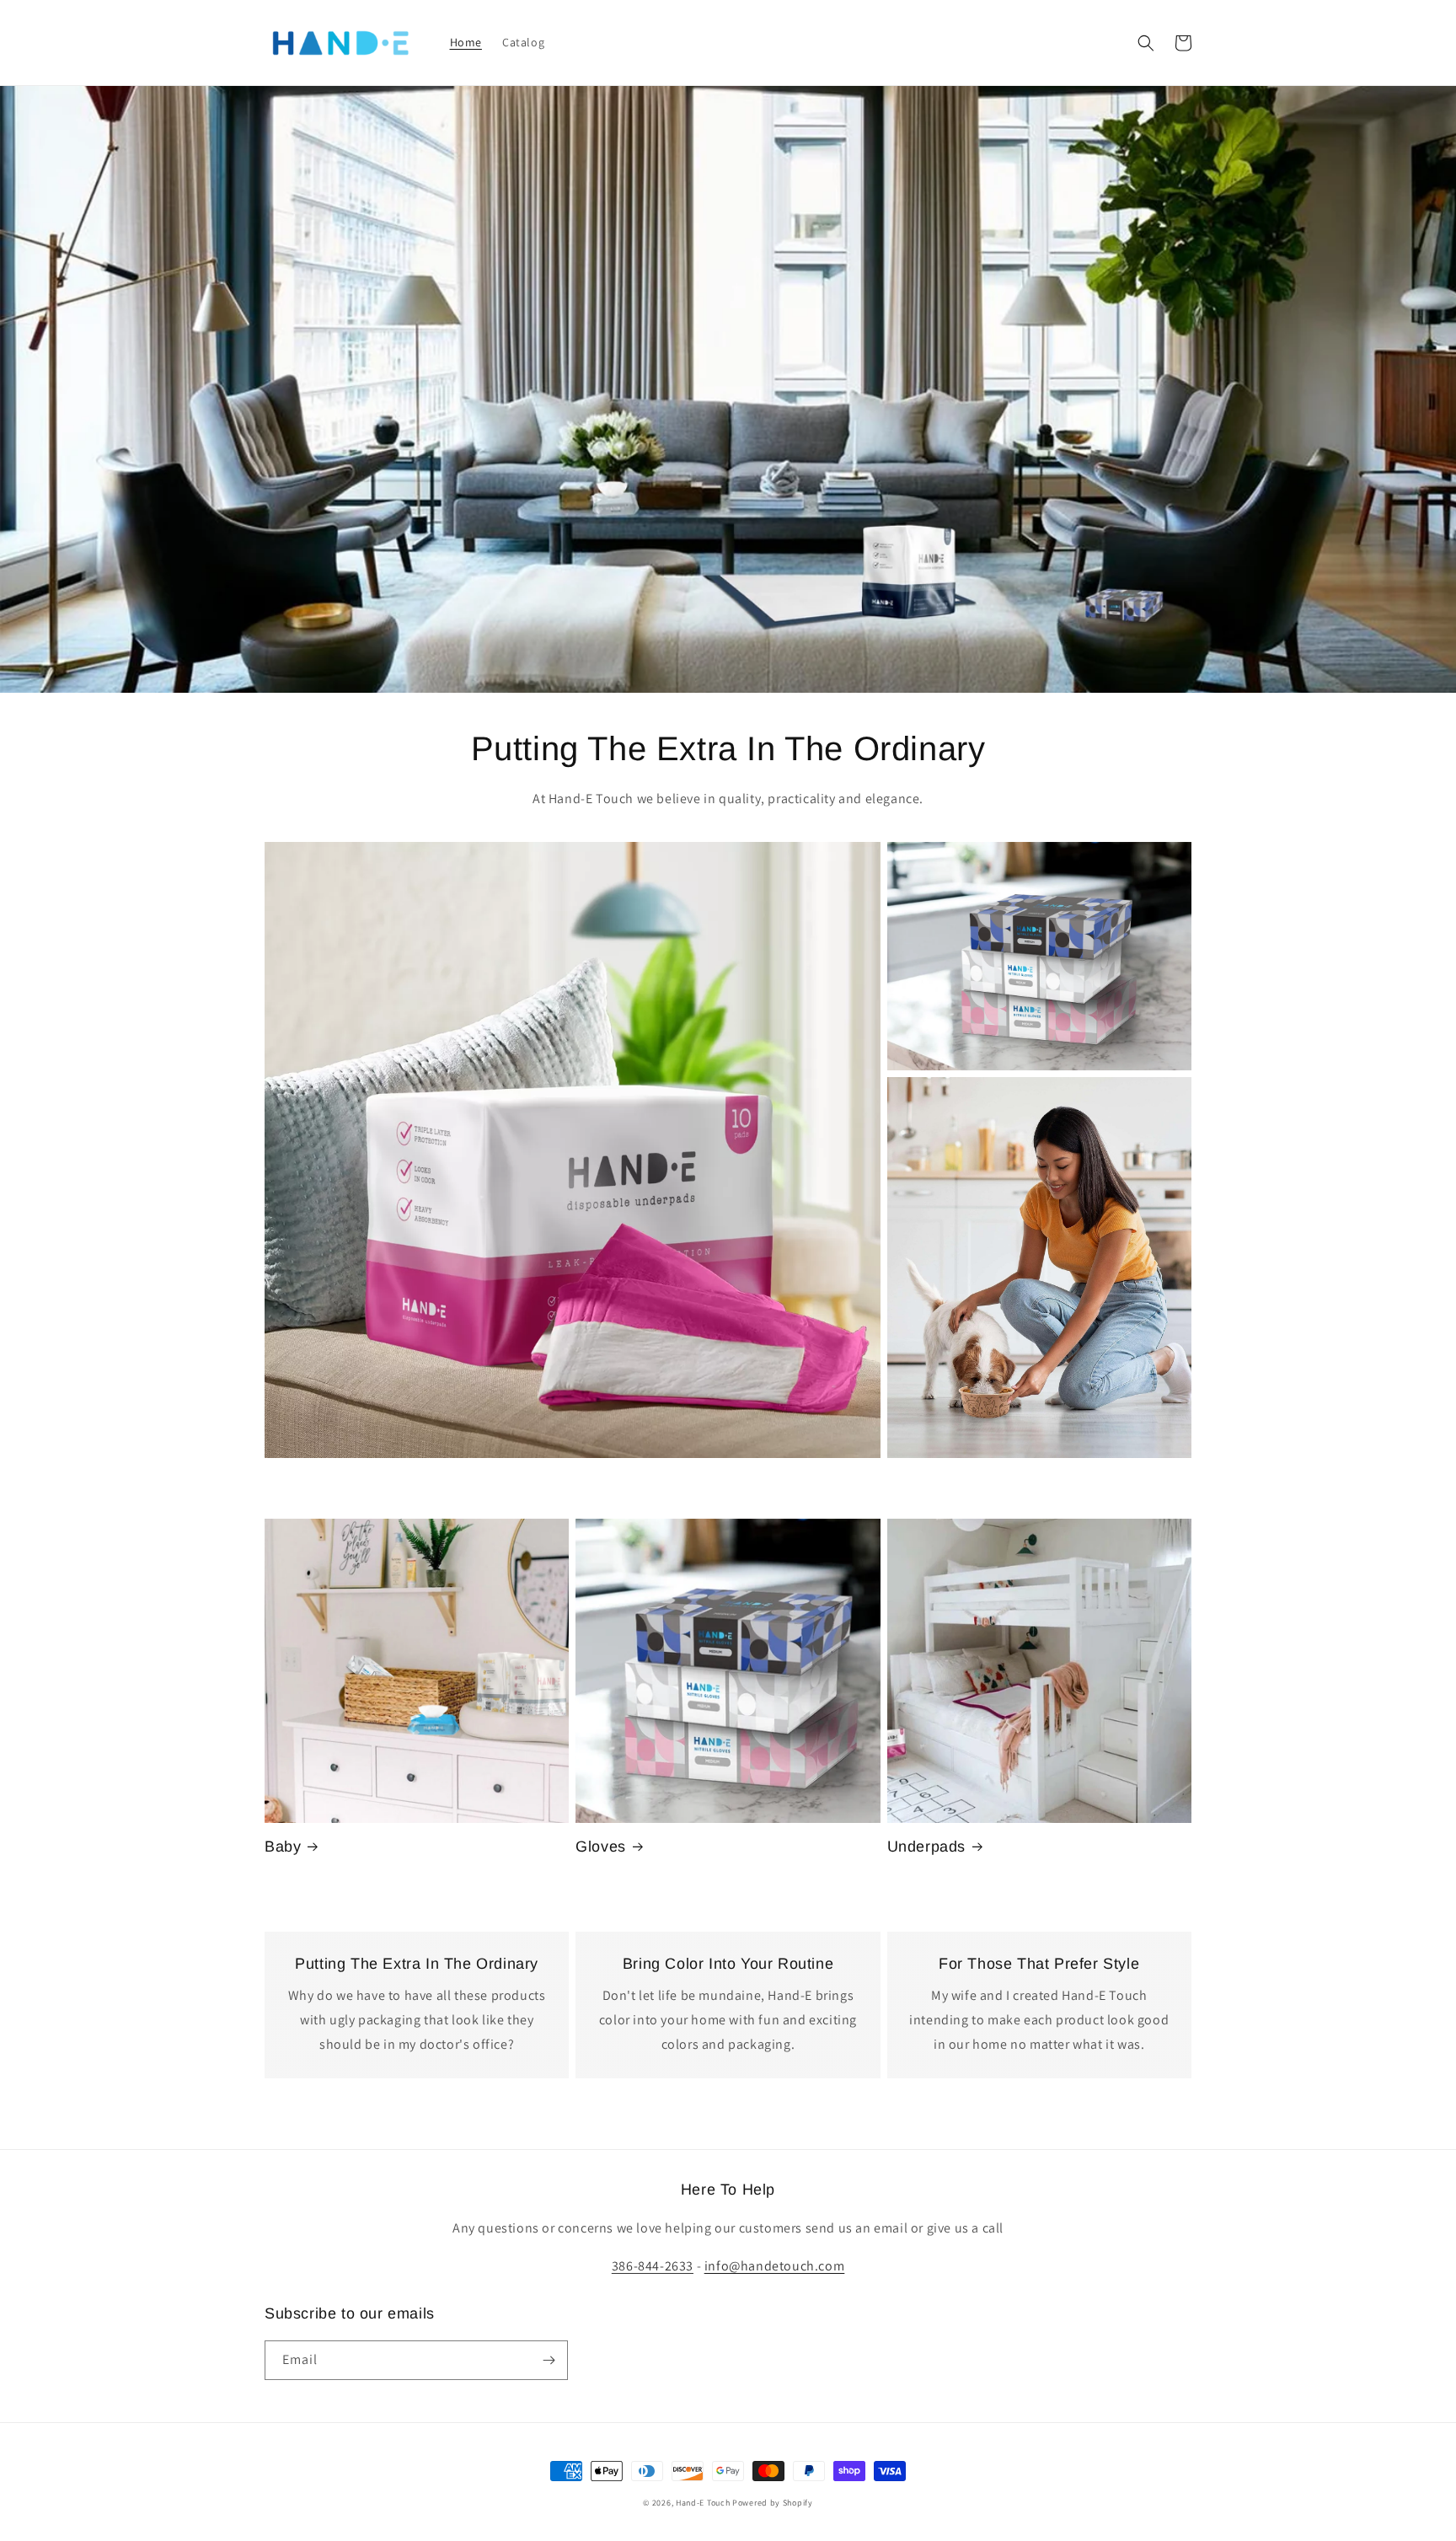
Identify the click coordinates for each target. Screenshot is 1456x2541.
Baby (283, 1847)
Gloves (601, 1847)
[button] (1146, 43)
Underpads (926, 1847)
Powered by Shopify (773, 2503)
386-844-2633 (653, 2266)
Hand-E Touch (703, 2503)
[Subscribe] (549, 2360)
